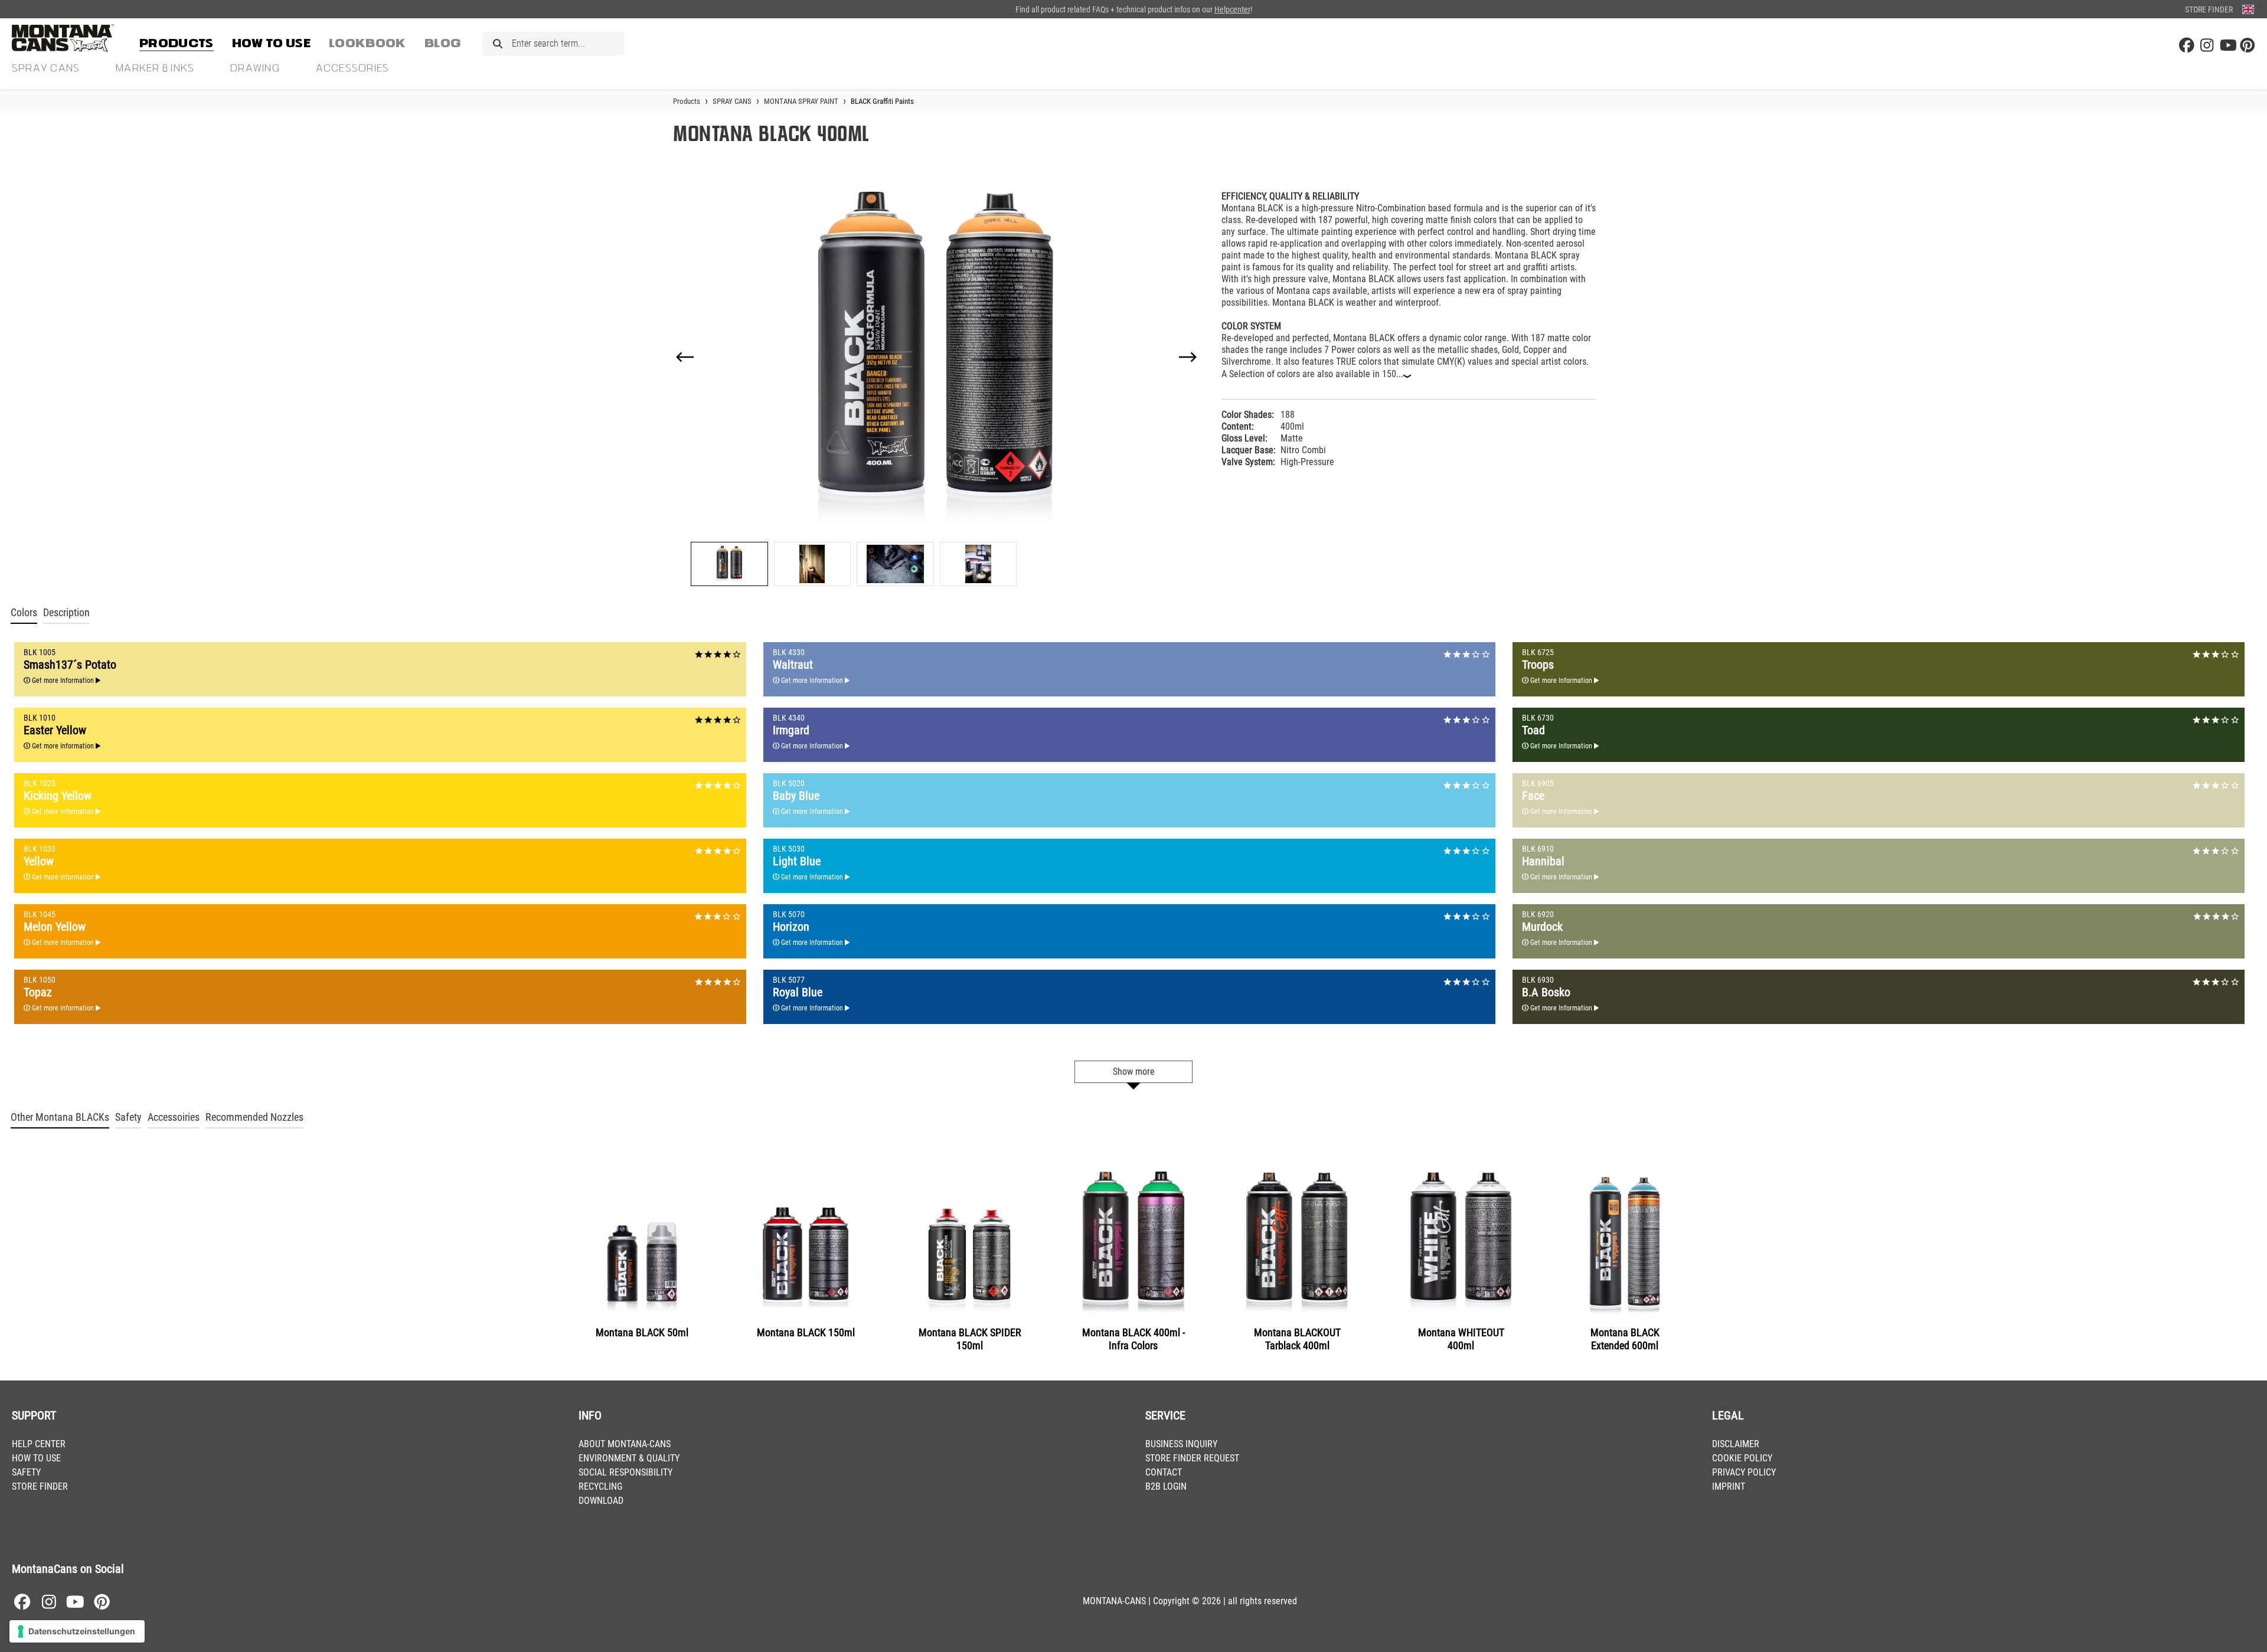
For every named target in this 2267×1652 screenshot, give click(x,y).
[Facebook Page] (2187, 46)
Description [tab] (66, 613)
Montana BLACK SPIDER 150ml (970, 1339)
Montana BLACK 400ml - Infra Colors (1133, 1339)
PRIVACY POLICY (1744, 1472)
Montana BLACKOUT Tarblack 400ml (1297, 1339)
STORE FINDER (40, 1486)
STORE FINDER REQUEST (1192, 1458)
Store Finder (2209, 9)
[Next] (1188, 357)
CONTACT (1164, 1472)
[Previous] (685, 357)
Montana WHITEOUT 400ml (1461, 1339)
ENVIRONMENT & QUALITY (629, 1458)
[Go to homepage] (71, 38)
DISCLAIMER (1736, 1444)
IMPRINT (1729, 1486)
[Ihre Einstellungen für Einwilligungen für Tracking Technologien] (77, 1631)
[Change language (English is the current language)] (2252, 9)
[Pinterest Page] (2248, 46)
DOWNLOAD (601, 1501)
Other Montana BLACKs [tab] (60, 1117)
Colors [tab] (24, 613)
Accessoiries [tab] (174, 1117)
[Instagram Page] (2207, 46)
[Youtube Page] (2227, 46)
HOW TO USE (36, 1458)
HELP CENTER (39, 1444)
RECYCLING (600, 1486)
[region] (937, 384)
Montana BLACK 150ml (806, 1332)
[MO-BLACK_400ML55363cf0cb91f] (937, 357)
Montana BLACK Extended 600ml (1625, 1339)
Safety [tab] (128, 1117)
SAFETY (26, 1472)
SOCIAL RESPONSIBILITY (625, 1472)
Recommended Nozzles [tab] (254, 1117)
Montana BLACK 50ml (642, 1332)
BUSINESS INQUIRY (1181, 1444)
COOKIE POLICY (1742, 1458)
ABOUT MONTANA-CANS (625, 1444)
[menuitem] (177, 41)
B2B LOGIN (1166, 1486)
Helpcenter (1232, 9)
